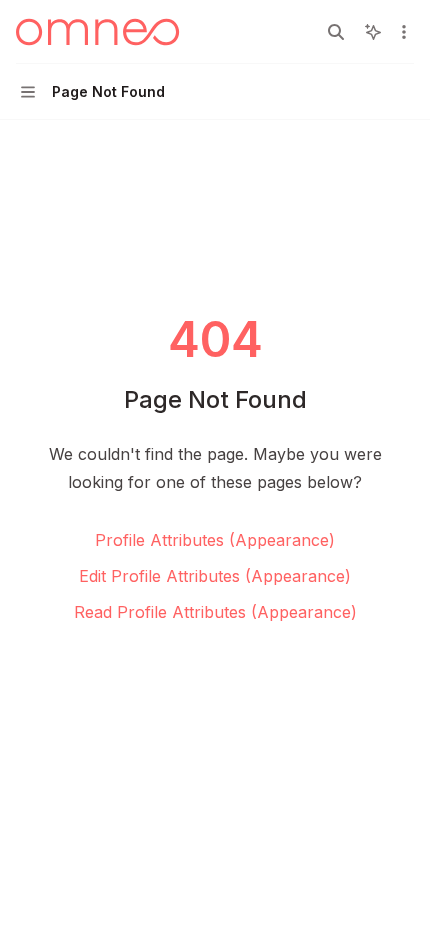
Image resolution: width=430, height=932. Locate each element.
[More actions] (404, 32)
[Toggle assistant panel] (373, 32)
